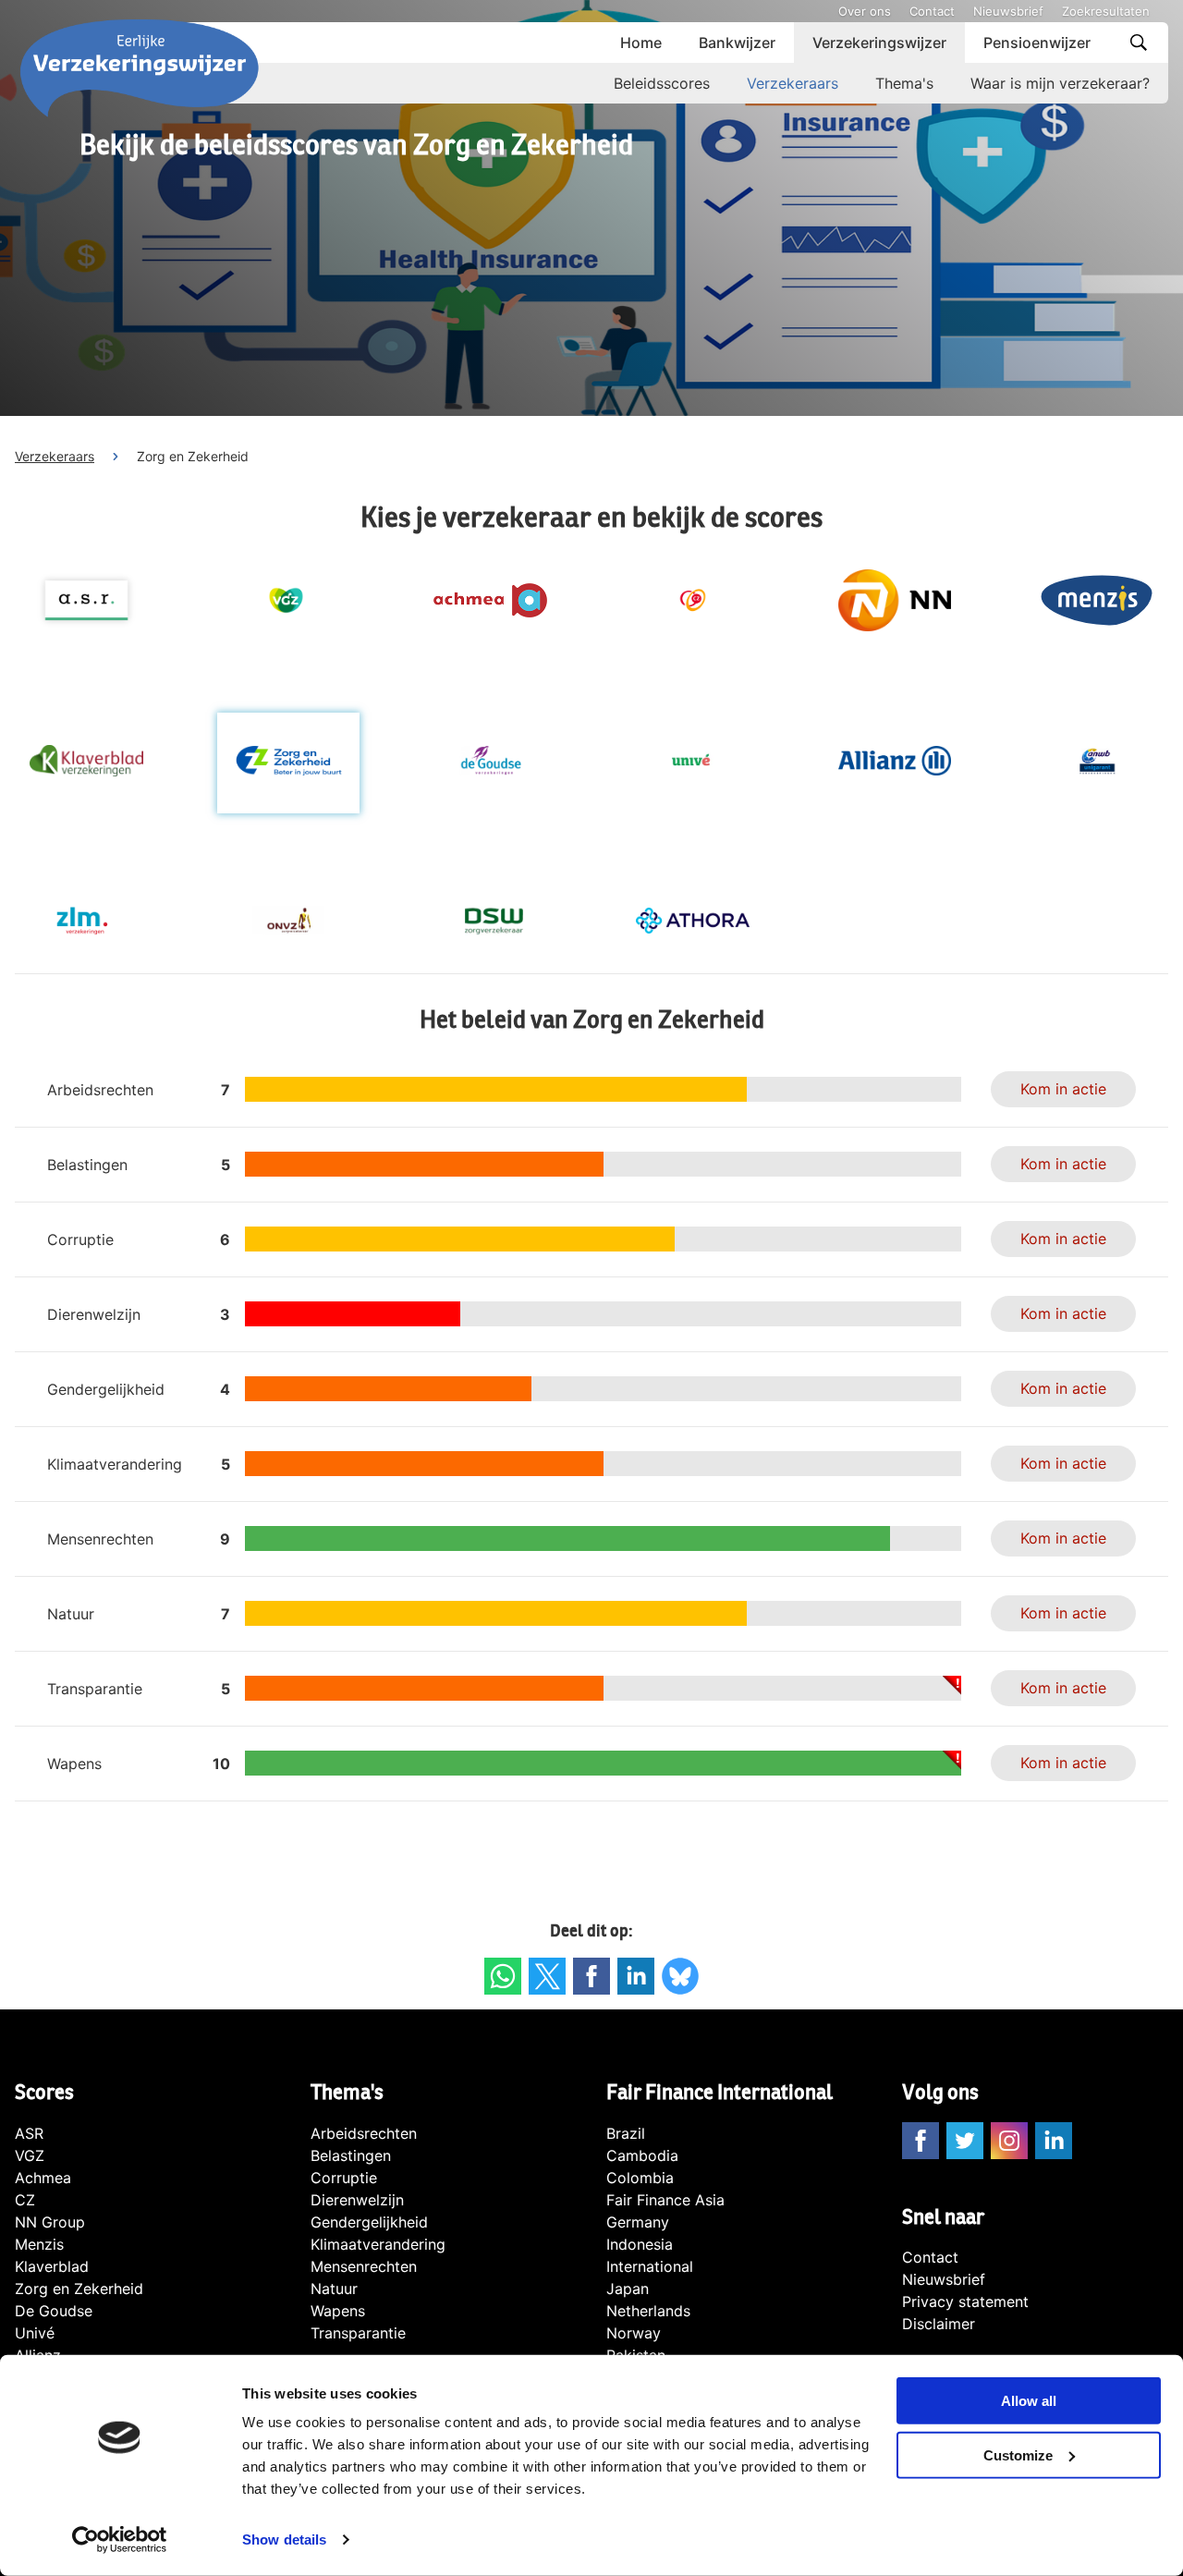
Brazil (626, 2133)
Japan (628, 2289)
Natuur (334, 2289)
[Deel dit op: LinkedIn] (636, 1976)
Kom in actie (1063, 1089)
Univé (35, 2333)
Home (641, 43)
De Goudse (54, 2311)
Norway (634, 2333)
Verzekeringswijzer (879, 43)
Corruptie (344, 2178)
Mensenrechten (364, 2266)
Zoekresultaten (1106, 11)
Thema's (904, 83)
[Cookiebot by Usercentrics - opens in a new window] (120, 2540)
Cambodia (642, 2155)
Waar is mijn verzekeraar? (1060, 83)
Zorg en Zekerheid (79, 2289)
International (650, 2266)
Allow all (1029, 2401)
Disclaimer (939, 2324)
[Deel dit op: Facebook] (591, 1976)
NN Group (50, 2222)
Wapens (338, 2311)
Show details (284, 2539)
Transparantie (358, 2333)
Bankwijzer (737, 43)
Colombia (640, 2178)
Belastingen (351, 2155)
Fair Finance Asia (665, 2200)
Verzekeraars (793, 83)
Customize (1018, 2455)
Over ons (865, 11)
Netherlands (648, 2311)
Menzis (39, 2244)
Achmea (43, 2178)
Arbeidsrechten (364, 2133)
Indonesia (640, 2244)
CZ (25, 2200)
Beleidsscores (662, 83)
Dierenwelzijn (357, 2200)
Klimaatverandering (378, 2244)
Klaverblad (52, 2266)
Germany (638, 2222)
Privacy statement (965, 2301)
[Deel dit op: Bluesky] (680, 1976)
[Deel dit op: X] (547, 1976)
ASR (29, 2133)
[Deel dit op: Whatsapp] (503, 1976)
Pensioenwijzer (1037, 43)
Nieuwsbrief (1008, 11)
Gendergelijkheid (369, 2222)
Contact (932, 11)
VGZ (30, 2155)
